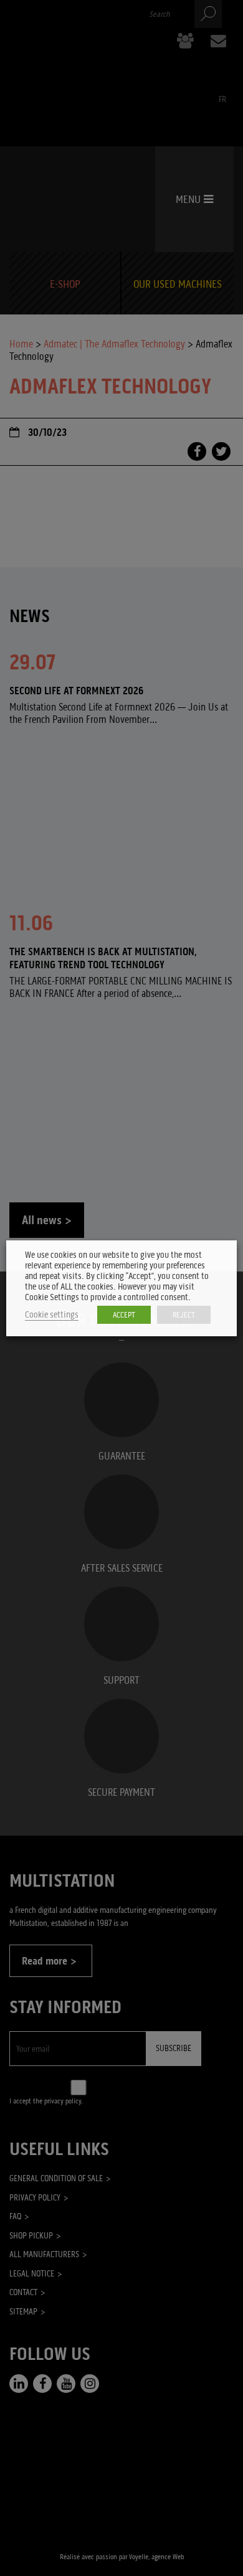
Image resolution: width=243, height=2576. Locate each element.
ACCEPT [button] (124, 1315)
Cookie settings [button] (52, 1315)
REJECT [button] (184, 1315)
